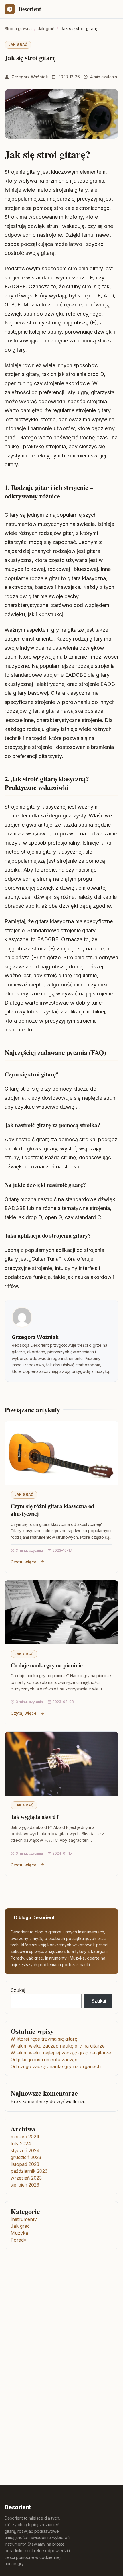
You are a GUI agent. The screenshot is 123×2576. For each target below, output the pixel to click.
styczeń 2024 (25, 2150)
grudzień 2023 (26, 2157)
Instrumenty (24, 2219)
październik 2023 (29, 2171)
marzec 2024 (25, 2137)
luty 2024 (21, 2144)
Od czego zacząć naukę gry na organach (56, 2066)
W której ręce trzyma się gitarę (44, 2039)
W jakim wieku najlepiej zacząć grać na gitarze (61, 2053)
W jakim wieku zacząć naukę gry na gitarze (58, 2046)
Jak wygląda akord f (35, 1817)
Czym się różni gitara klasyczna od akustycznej (52, 1510)
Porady (18, 2240)
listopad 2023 (25, 2164)
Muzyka (19, 2233)
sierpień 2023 (25, 2185)
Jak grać (18, 45)
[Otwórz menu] (113, 9)
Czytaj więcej (24, 1562)
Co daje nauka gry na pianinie (47, 1665)
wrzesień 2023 (26, 2178)
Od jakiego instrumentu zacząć (44, 2060)
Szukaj (18, 1990)
